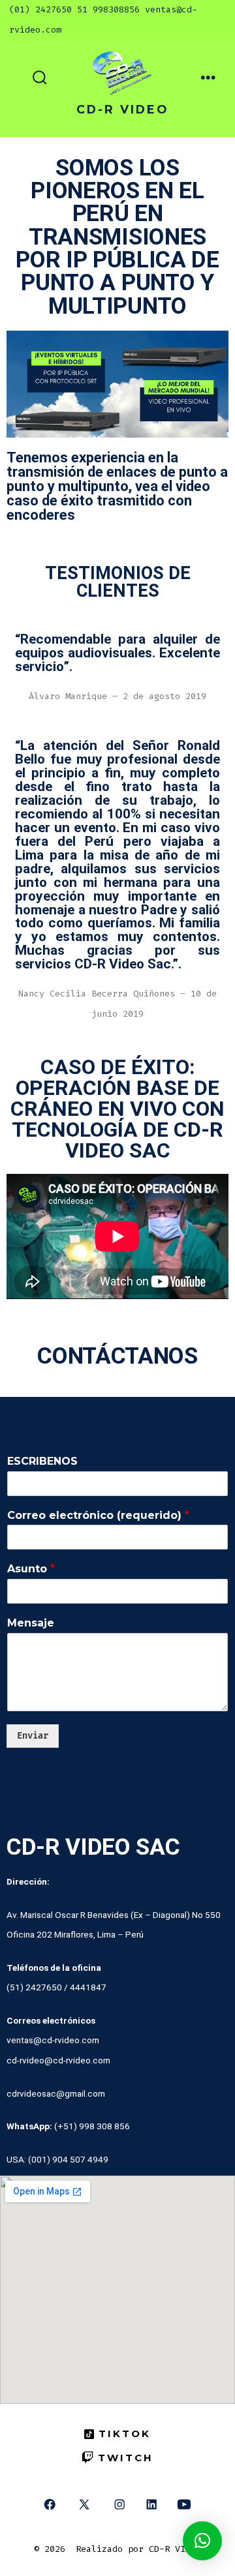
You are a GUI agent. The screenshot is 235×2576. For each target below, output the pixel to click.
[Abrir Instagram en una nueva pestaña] (120, 2505)
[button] (202, 2541)
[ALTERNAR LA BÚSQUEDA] (40, 78)
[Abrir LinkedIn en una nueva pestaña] (151, 2505)
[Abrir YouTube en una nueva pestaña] (184, 2505)
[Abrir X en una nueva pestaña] (84, 2505)
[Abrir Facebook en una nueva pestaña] (49, 2505)
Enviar (33, 1736)
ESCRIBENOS (42, 1461)
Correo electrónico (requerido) (98, 1515)
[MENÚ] (208, 78)
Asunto (31, 1569)
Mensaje (31, 1623)
